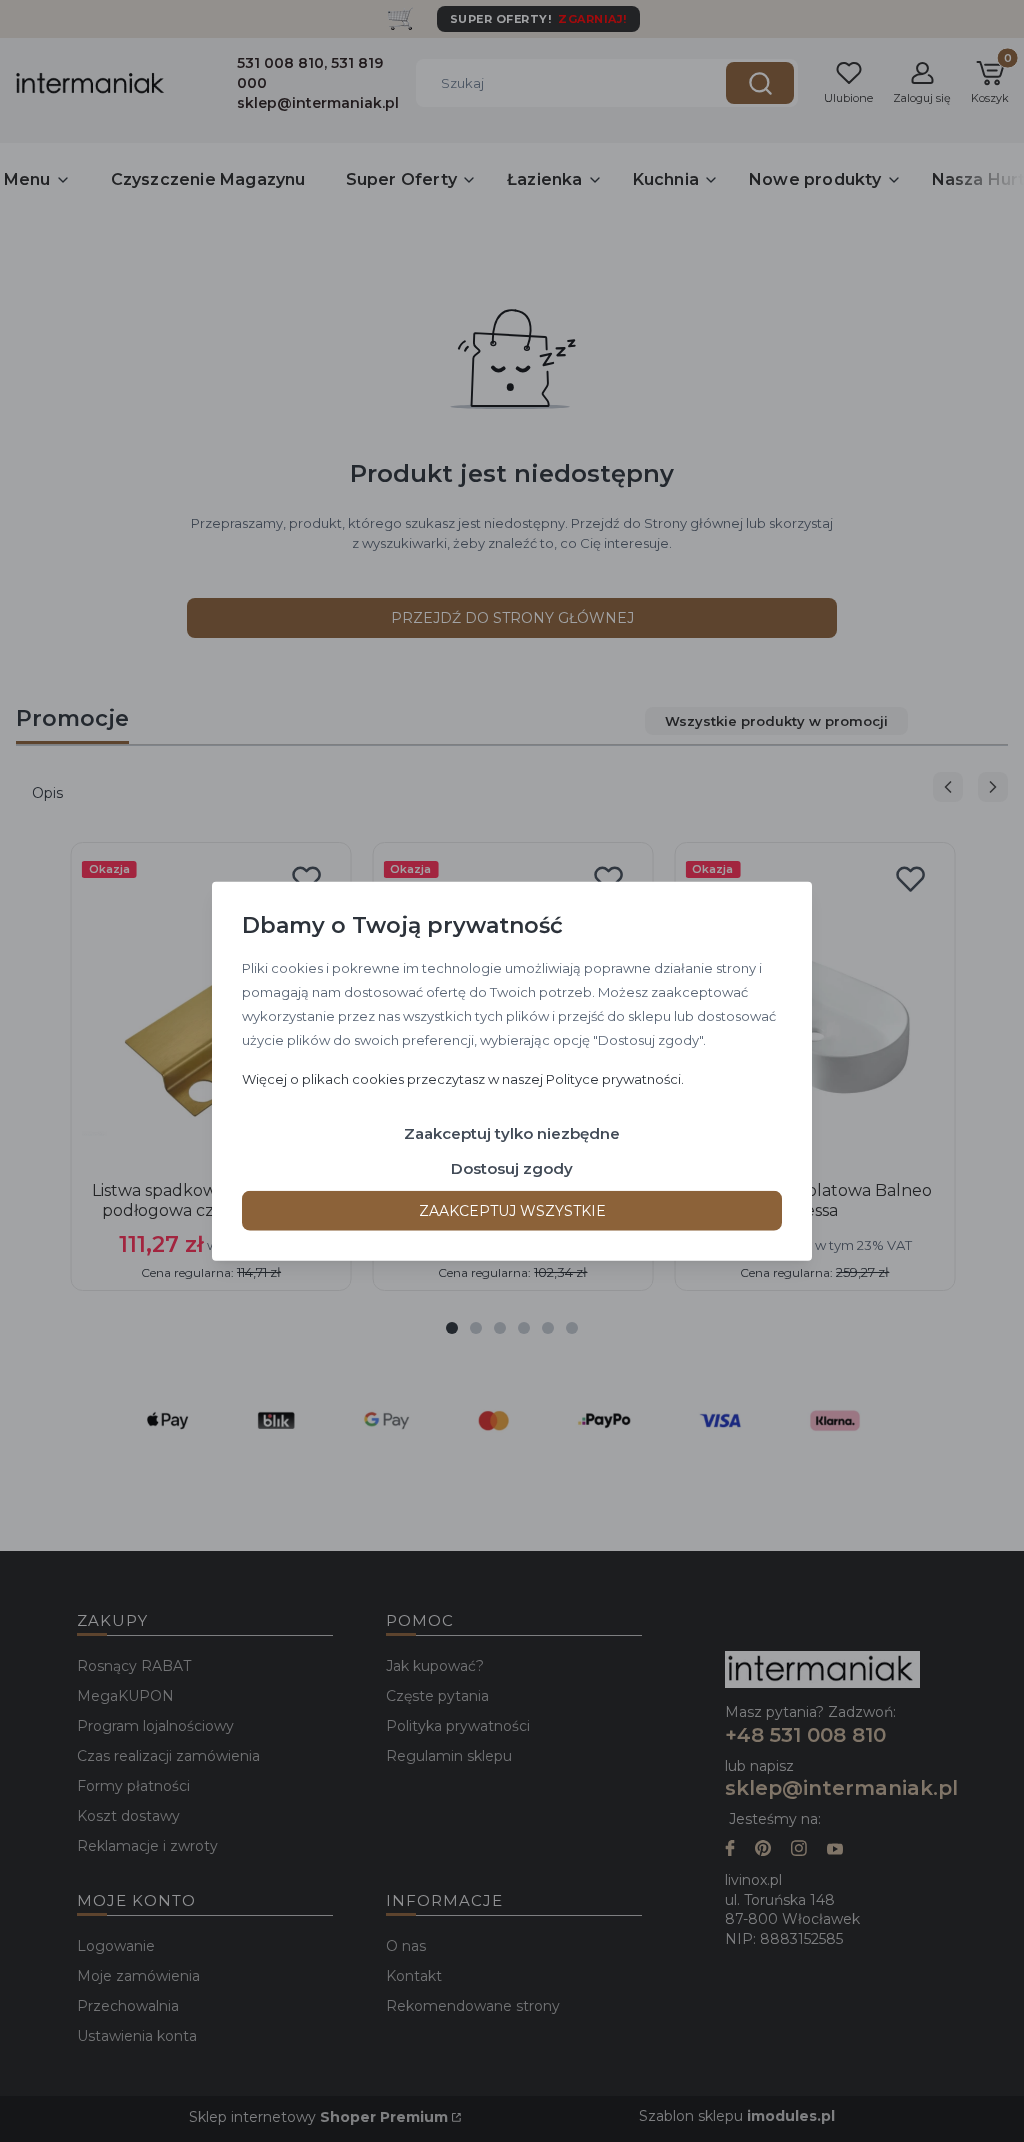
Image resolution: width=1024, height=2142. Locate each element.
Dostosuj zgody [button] (512, 1167)
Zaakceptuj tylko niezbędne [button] (512, 1132)
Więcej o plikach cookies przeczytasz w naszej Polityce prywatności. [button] (463, 1078)
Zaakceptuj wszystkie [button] (512, 1210)
